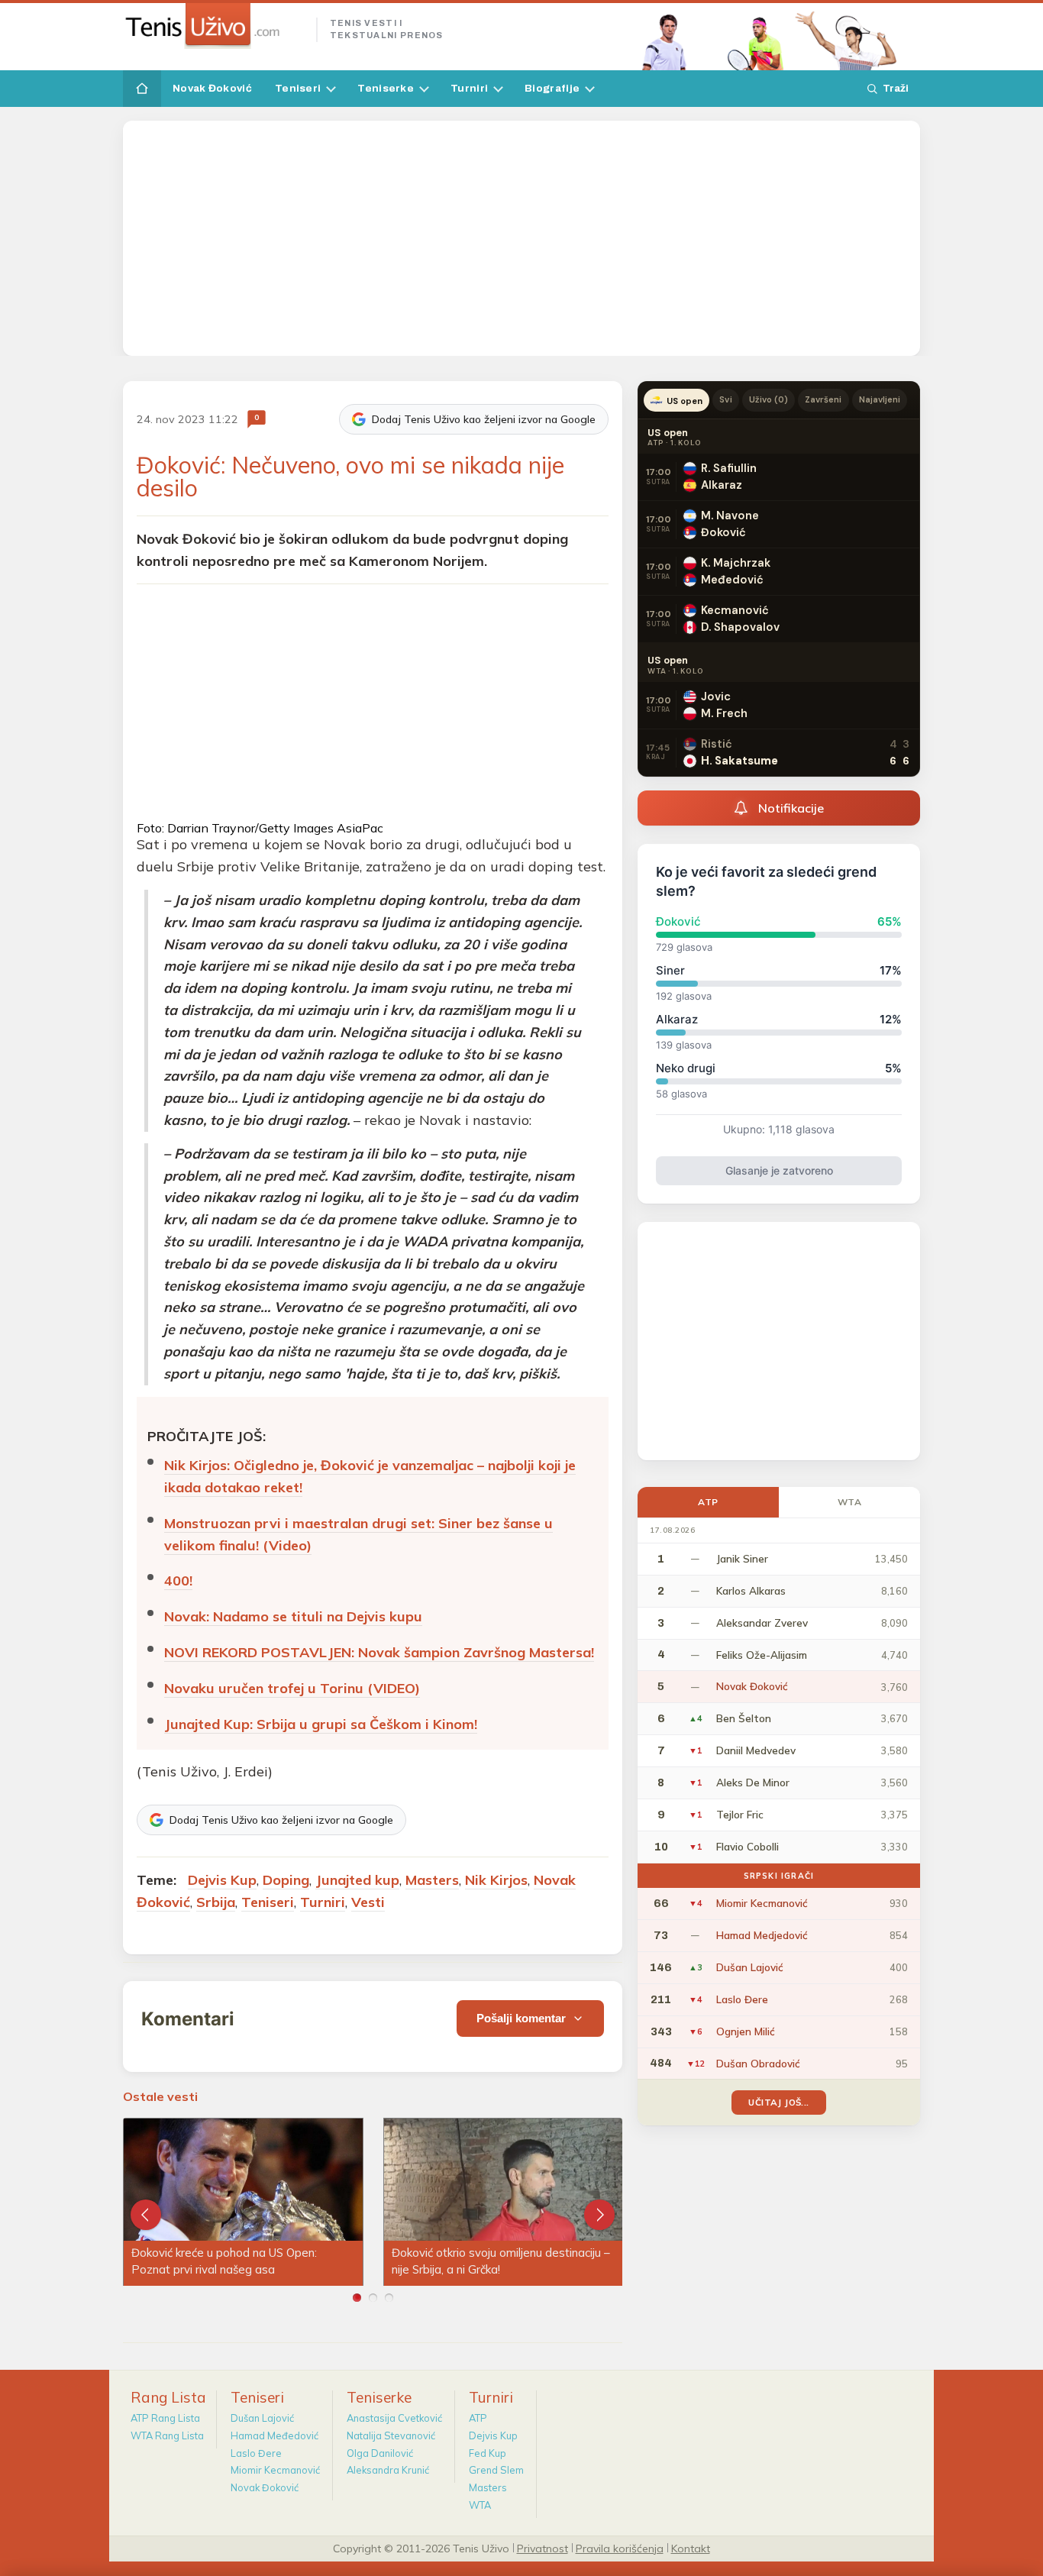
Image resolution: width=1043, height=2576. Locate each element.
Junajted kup (357, 1880)
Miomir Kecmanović (275, 2470)
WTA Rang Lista (167, 2435)
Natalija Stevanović (391, 2435)
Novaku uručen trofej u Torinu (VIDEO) (292, 1688)
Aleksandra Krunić (388, 2470)
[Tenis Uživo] (213, 26)
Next (599, 2215)
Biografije (552, 88)
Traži (896, 88)
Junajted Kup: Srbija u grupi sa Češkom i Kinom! (321, 1724)
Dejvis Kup (222, 1880)
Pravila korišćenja (620, 2548)
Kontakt (691, 2548)
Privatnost (542, 2548)
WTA (850, 1502)
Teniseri (298, 88)
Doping (286, 1880)
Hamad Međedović (274, 2435)
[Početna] (142, 89)
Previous (146, 2215)
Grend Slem (496, 2470)
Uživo (769, 399)
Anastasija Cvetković (394, 2418)
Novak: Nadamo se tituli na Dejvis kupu (293, 1616)
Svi (725, 399)
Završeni (823, 399)
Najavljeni (880, 399)
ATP (708, 1502)
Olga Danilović (380, 2453)
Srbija (216, 1902)
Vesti (368, 1902)
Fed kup (488, 2453)
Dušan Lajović (262, 2418)
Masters (432, 1880)
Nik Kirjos (496, 1880)
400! (178, 1581)
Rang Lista (168, 2397)
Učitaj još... (778, 2102)
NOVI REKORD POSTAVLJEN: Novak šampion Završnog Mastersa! (379, 1652)
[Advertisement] (521, 238)
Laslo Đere (256, 2453)
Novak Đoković (212, 88)
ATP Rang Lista (165, 2418)
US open (685, 401)
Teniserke (386, 88)
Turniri (469, 88)
